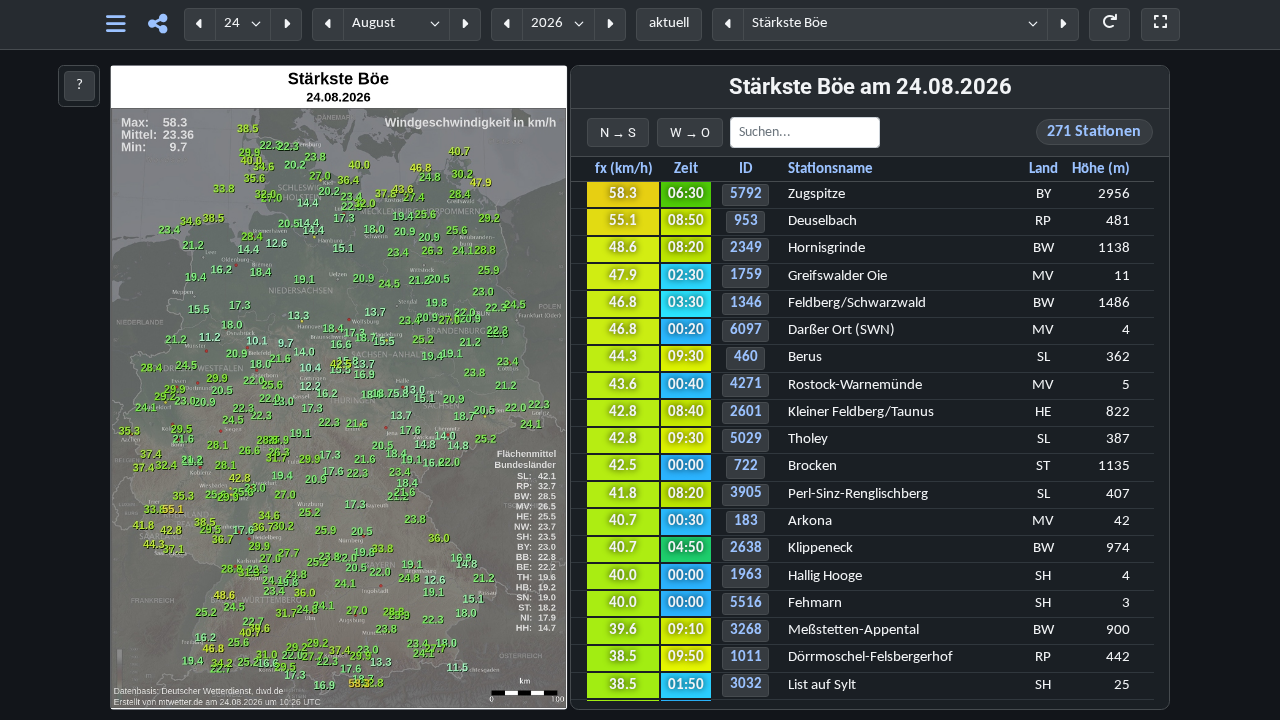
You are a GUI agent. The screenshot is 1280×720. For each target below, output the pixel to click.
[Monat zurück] (328, 24)
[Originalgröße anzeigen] (1160, 24)
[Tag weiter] (286, 24)
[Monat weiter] (465, 24)
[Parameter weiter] (1063, 24)
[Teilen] (157, 24)
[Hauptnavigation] (115, 24)
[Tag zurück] (200, 24)
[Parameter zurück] (728, 24)
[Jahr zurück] (507, 24)
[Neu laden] (1109, 24)
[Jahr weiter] (610, 24)
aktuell (669, 23)
